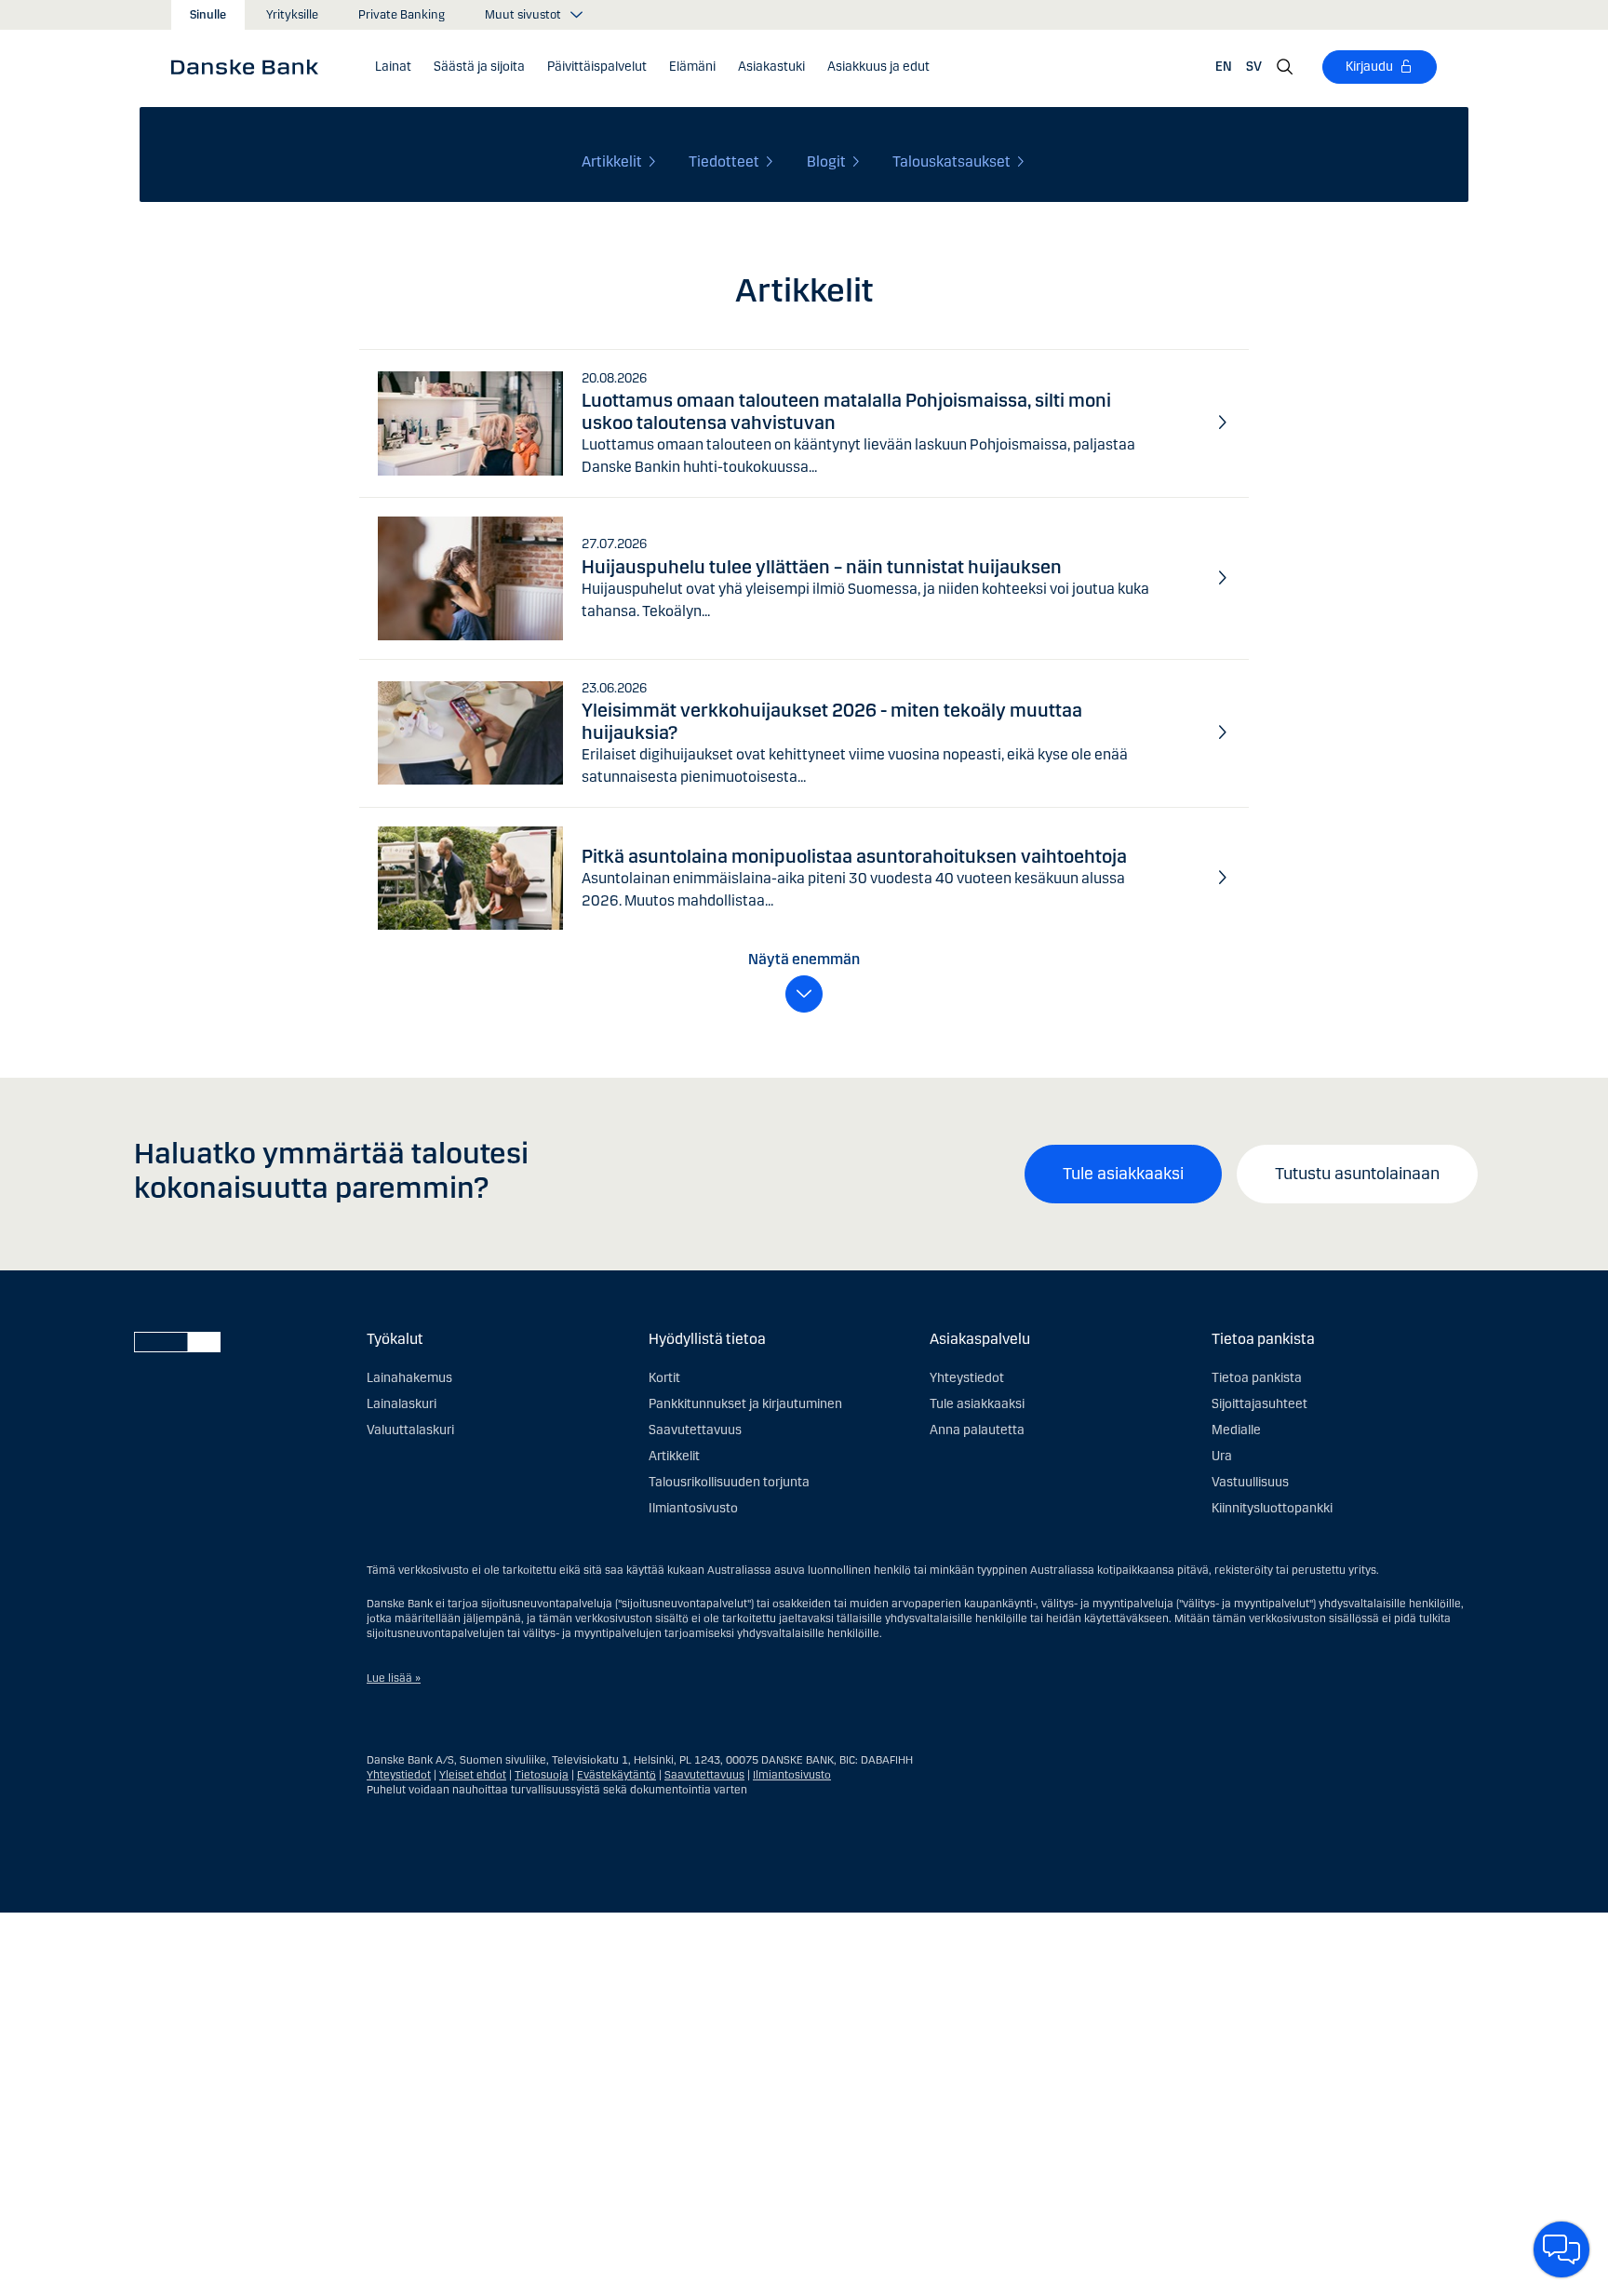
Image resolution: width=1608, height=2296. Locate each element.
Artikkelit (674, 1456)
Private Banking (402, 15)
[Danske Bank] (251, 66)
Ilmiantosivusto (693, 1508)
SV (1254, 67)
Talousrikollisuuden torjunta (729, 1482)
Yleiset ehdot (473, 1775)
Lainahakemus (409, 1378)
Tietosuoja (542, 1775)
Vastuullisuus (1250, 1482)
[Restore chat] (1561, 2249)
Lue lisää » (394, 1678)
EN (1224, 67)
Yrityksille (292, 15)
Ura (1222, 1456)
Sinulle (208, 15)
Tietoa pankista (1257, 1378)
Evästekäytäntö (616, 1775)
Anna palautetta (977, 1430)
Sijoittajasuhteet (1260, 1404)
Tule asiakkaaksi (1123, 1174)
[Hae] (1285, 67)
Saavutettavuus (695, 1430)
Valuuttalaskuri (410, 1430)
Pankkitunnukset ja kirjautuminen (745, 1404)
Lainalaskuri (402, 1404)
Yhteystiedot (967, 1378)
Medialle (1236, 1430)
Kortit (664, 1378)
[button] (393, 67)
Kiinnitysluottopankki (1272, 1508)
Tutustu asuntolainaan (1357, 1174)
